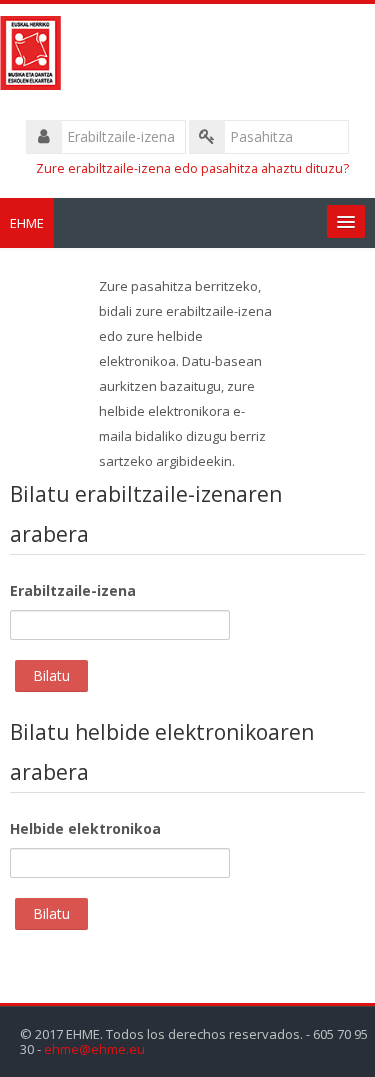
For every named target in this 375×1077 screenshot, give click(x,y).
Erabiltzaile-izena (73, 590)
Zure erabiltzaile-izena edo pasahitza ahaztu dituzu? (192, 168)
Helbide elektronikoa (85, 828)
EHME (27, 223)
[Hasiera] (187, 56)
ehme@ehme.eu (94, 1049)
